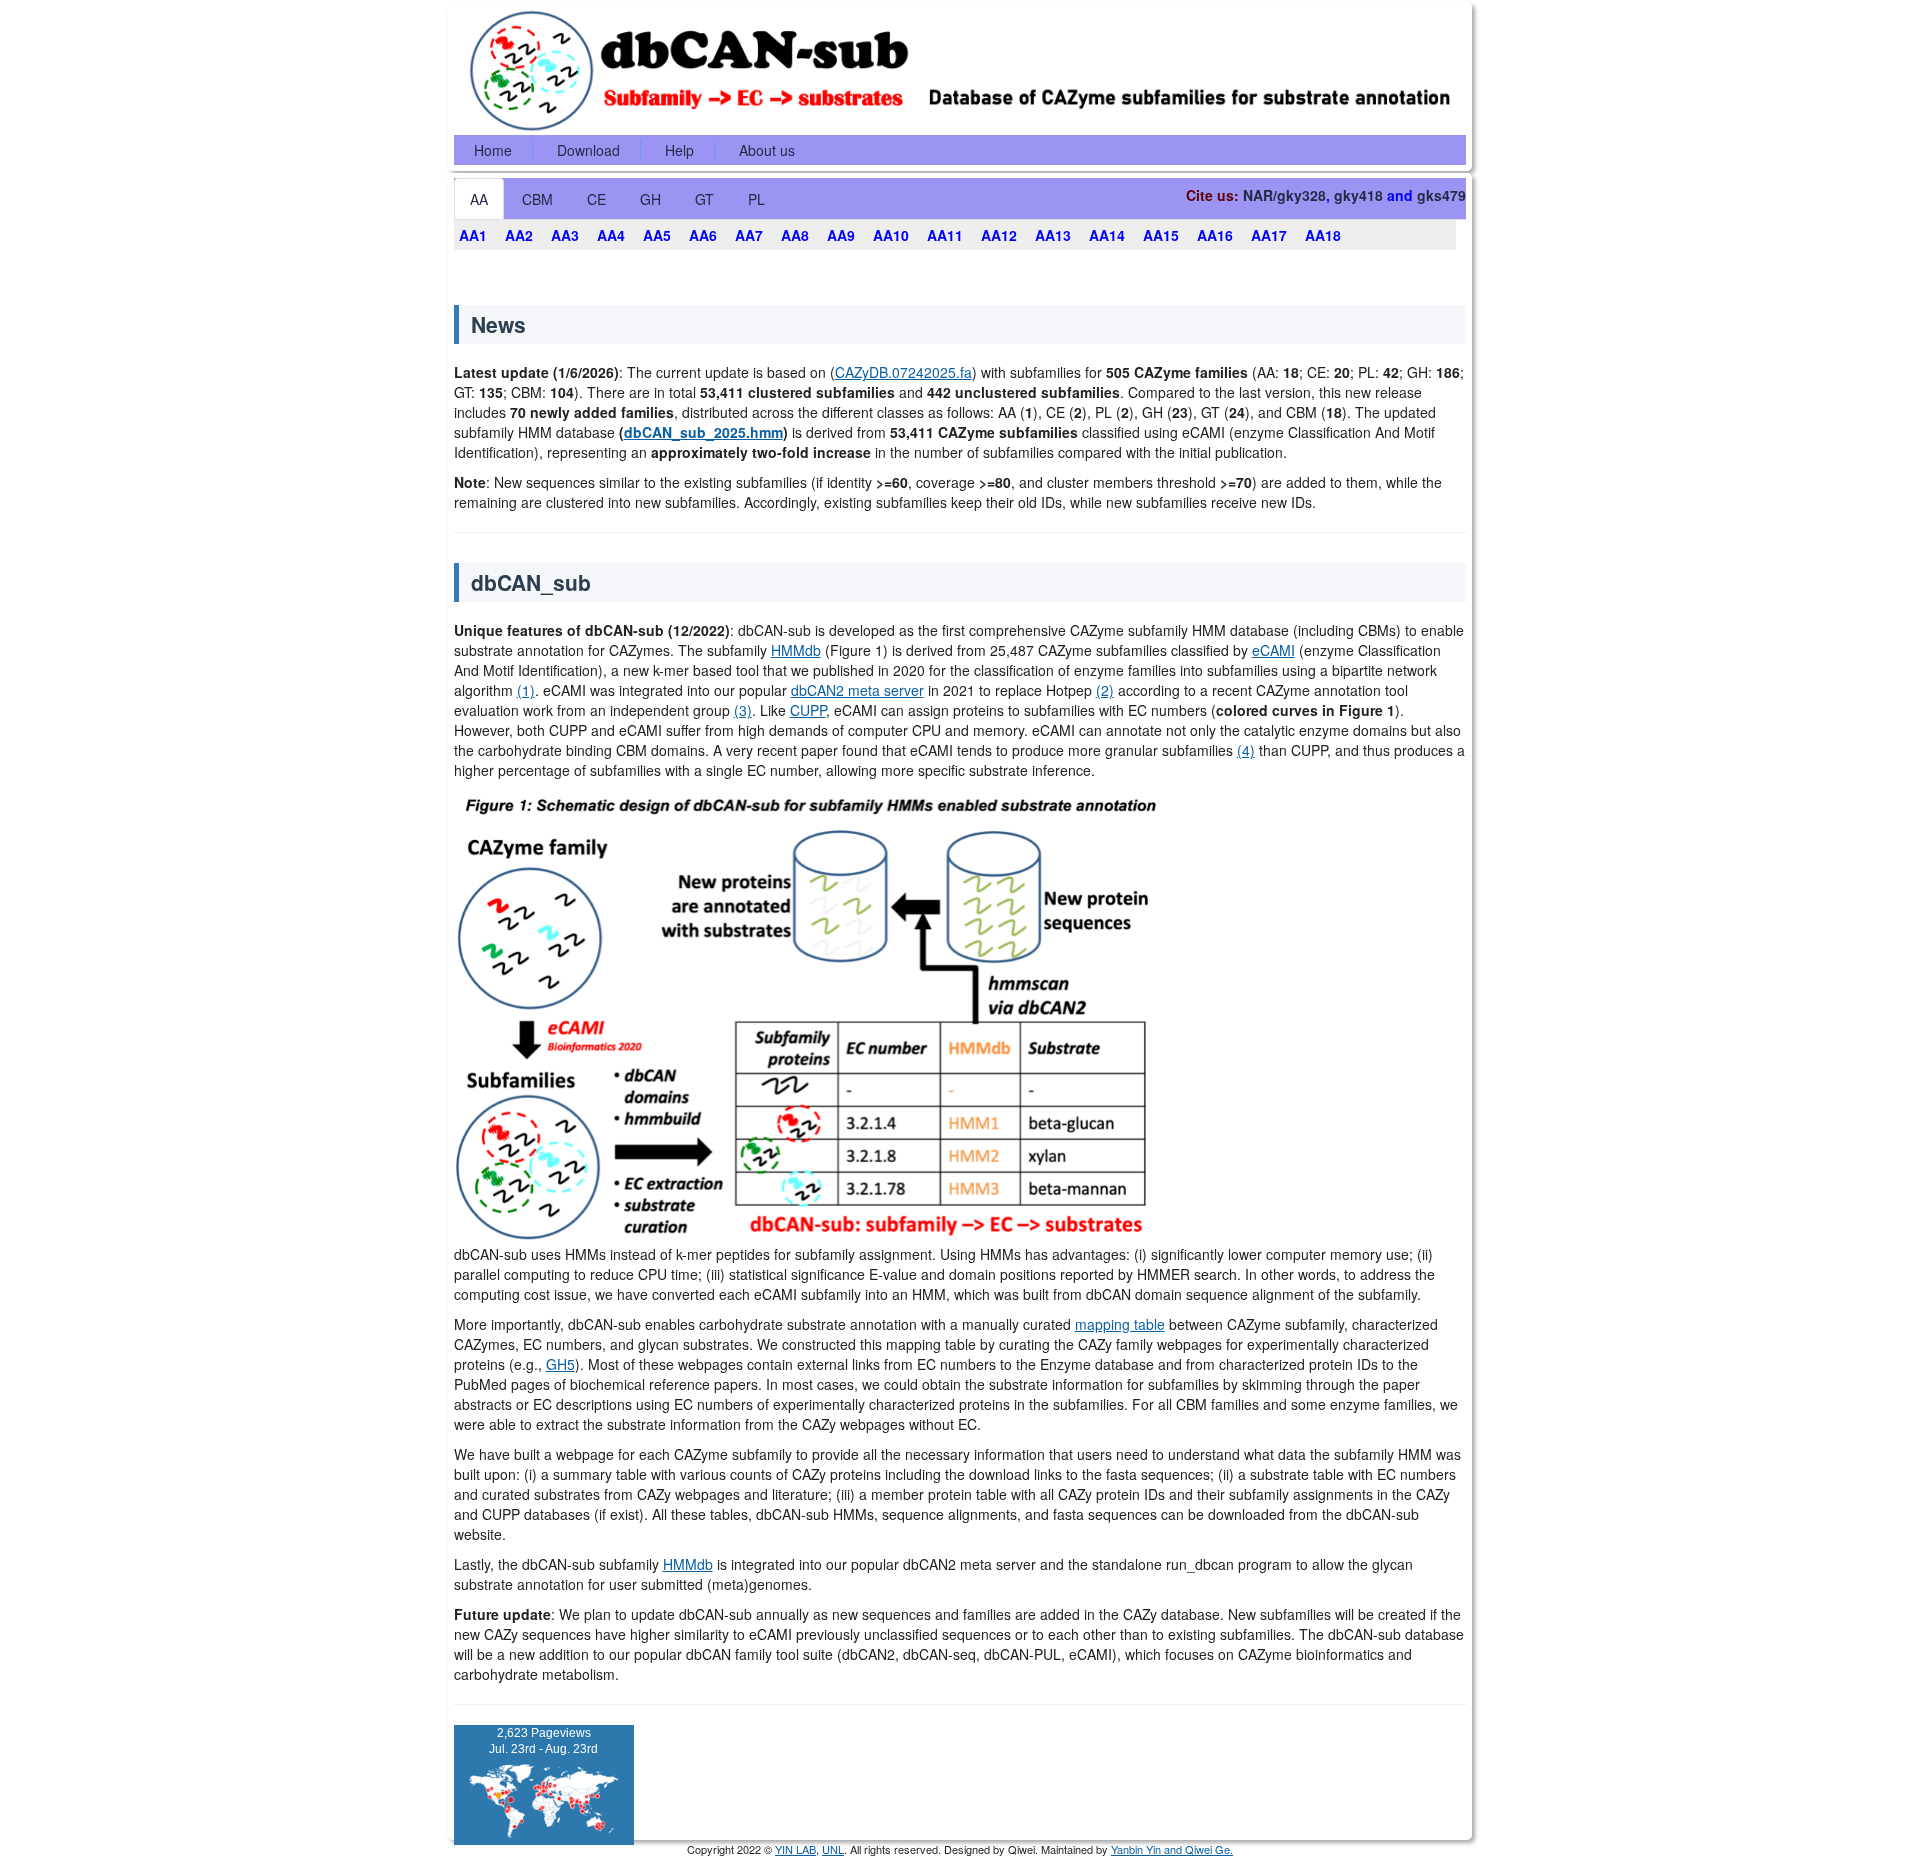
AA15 (1161, 235)
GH (650, 199)
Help (679, 150)
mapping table (1120, 1324)
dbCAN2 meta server (857, 690)
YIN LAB (795, 1849)
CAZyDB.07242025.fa (903, 372)
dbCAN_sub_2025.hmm (703, 432)
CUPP (808, 710)
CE (596, 199)
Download (588, 150)
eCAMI (1273, 650)
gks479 (1441, 195)
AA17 (1269, 235)
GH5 (560, 1364)
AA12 (999, 235)
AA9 (841, 235)
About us (767, 150)
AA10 (891, 235)
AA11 (945, 235)
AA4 (611, 235)
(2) (1105, 690)
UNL (833, 1849)
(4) (1246, 750)
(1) (526, 690)
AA (479, 199)
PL (756, 199)
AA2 (519, 235)
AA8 (795, 235)
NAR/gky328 (1284, 195)
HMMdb (796, 650)
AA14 (1107, 235)
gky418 (1358, 195)
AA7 (749, 235)
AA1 (473, 235)
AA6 (703, 235)
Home (493, 150)
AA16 (1215, 235)
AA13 (1053, 235)
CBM (537, 199)
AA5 (657, 235)
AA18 (1323, 235)
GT (704, 199)
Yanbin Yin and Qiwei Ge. (1172, 1849)
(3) (743, 710)
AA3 (565, 235)
